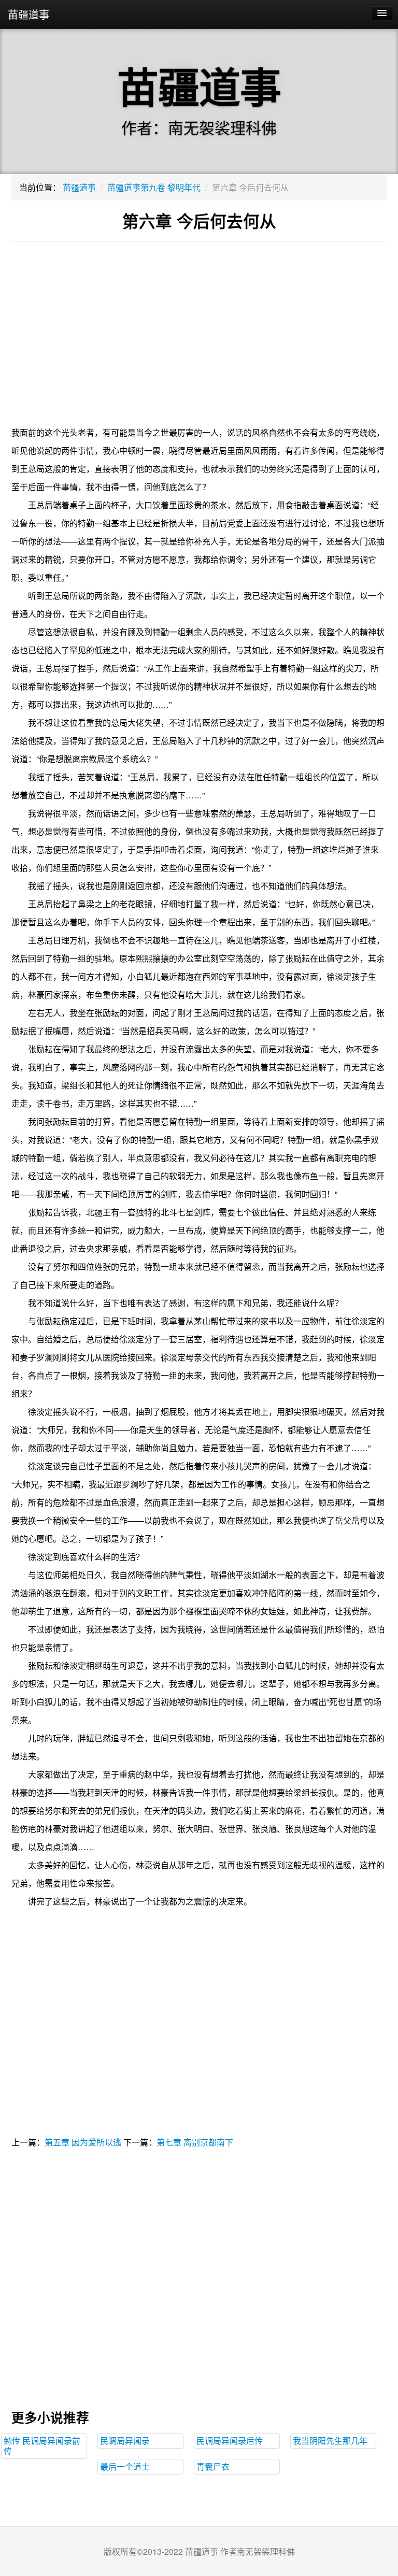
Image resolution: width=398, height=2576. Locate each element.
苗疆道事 (29, 14)
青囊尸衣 (213, 2466)
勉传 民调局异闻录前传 (42, 2446)
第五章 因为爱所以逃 (83, 2142)
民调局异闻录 (125, 2441)
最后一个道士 (125, 2466)
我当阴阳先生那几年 (330, 2441)
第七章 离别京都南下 (195, 2142)
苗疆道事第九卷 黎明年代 (154, 187)
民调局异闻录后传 (230, 2441)
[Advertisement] (199, 340)
